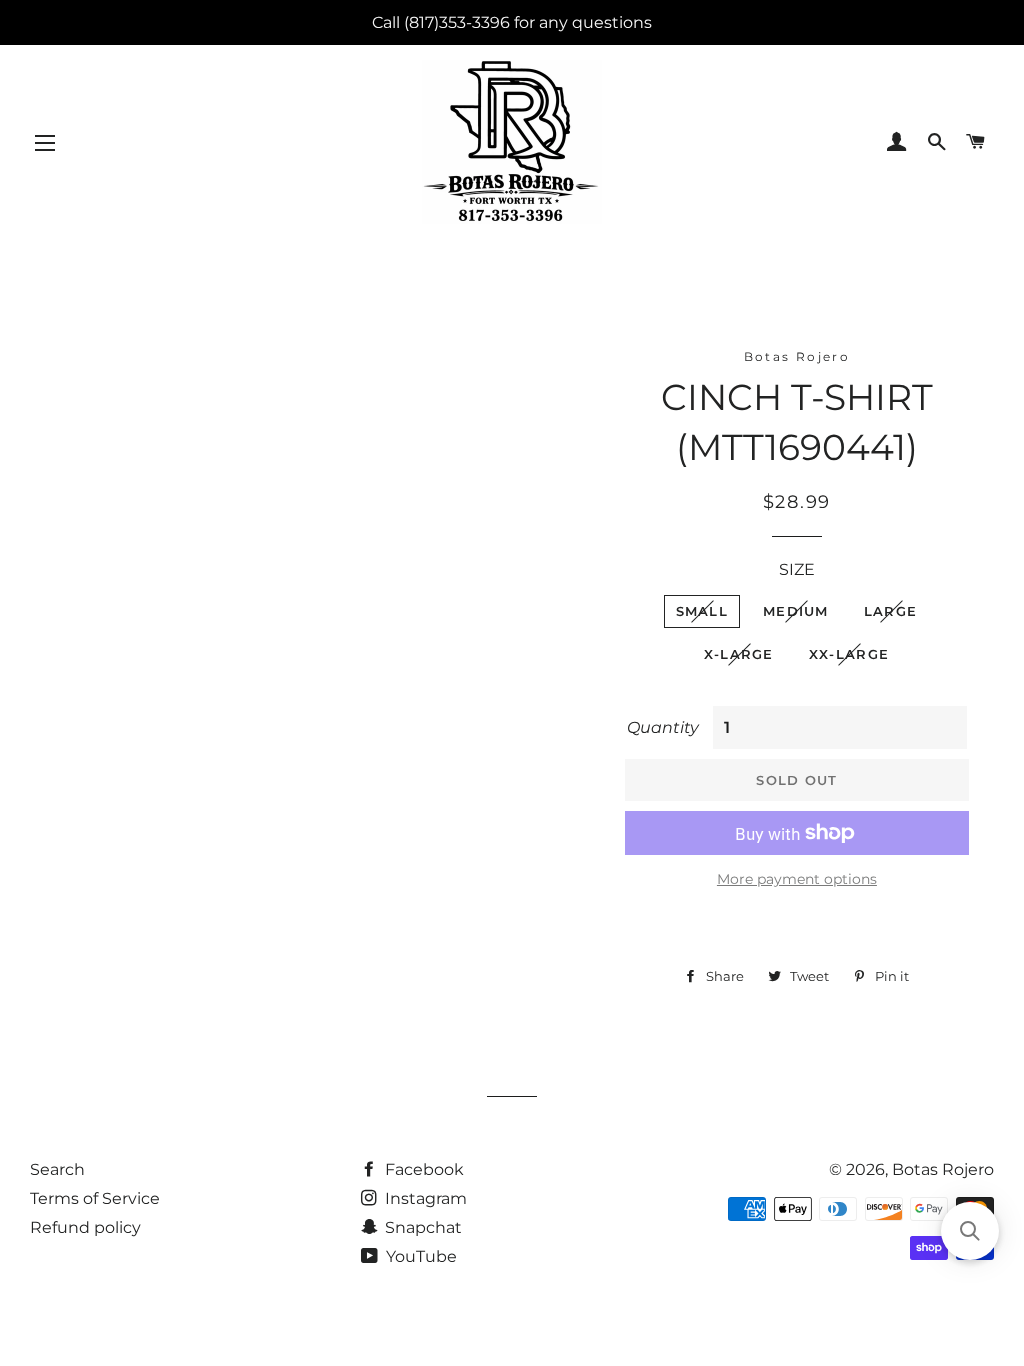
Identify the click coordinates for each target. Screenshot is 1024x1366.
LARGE (891, 611)
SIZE (797, 569)
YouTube (419, 1256)
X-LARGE (739, 654)
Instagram (424, 1198)
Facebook (422, 1169)
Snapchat (421, 1227)
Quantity (663, 727)
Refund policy (85, 1227)
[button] (970, 1231)
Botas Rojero (943, 1169)
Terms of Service (95, 1198)
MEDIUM (796, 611)
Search (57, 1169)
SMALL (702, 611)
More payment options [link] (797, 879)
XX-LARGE (849, 654)
